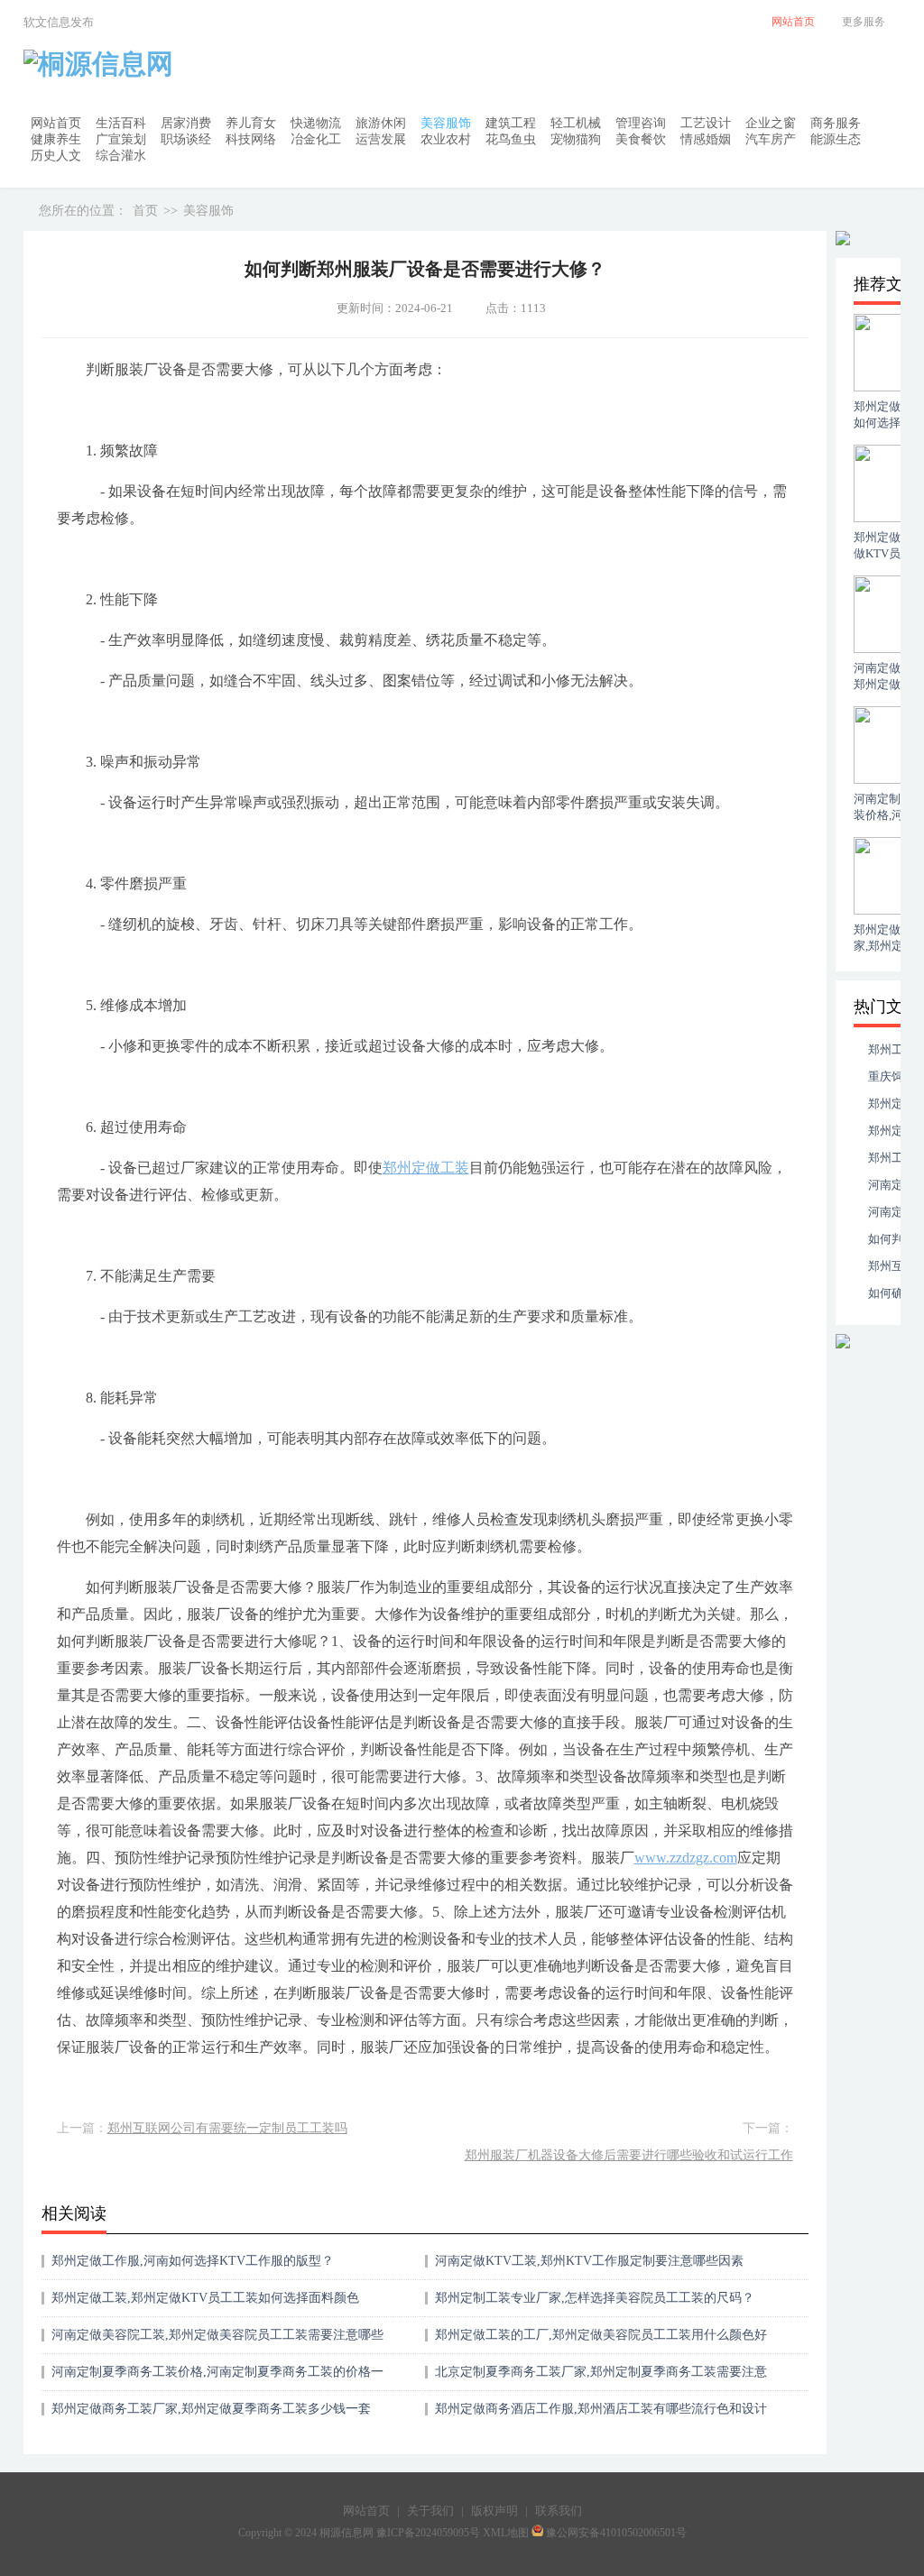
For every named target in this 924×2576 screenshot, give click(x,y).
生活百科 (121, 123)
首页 (145, 211)
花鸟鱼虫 (511, 139)
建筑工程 (511, 123)
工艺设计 (706, 123)
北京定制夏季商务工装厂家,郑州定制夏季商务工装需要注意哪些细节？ (601, 2378)
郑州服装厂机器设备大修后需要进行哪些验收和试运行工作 (629, 2155)
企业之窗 (771, 123)
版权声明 (494, 2511)
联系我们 (559, 2511)
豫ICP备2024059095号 (428, 2533)
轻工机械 (576, 123)
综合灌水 (121, 156)
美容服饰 (446, 123)
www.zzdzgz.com (686, 1858)
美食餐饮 (641, 139)
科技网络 (251, 139)
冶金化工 (316, 139)
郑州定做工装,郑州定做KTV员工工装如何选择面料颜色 (205, 2298)
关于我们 (430, 2511)
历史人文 (56, 156)
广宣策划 (121, 139)
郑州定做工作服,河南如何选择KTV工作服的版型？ (193, 2261)
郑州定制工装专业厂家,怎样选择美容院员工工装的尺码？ (595, 2298)
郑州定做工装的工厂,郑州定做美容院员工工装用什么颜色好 (601, 2335)
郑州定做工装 (426, 1168)
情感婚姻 (706, 139)
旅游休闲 (381, 123)
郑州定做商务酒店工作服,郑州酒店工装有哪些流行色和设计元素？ (601, 2415)
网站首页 (56, 123)
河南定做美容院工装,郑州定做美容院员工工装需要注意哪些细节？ (217, 2341)
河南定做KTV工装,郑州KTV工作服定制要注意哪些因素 (589, 2261)
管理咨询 (641, 123)
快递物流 (316, 123)
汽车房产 (771, 139)
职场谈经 (186, 139)
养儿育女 (251, 123)
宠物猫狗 (576, 139)
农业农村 (446, 139)
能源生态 (836, 139)
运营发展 (381, 139)
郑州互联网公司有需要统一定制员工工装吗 (227, 2128)
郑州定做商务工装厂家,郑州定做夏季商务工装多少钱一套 (211, 2409)
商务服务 (836, 123)
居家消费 (186, 123)
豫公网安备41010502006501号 (616, 2533)
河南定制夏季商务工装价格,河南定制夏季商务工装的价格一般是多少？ (217, 2378)
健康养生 (56, 139)
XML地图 (506, 2533)
